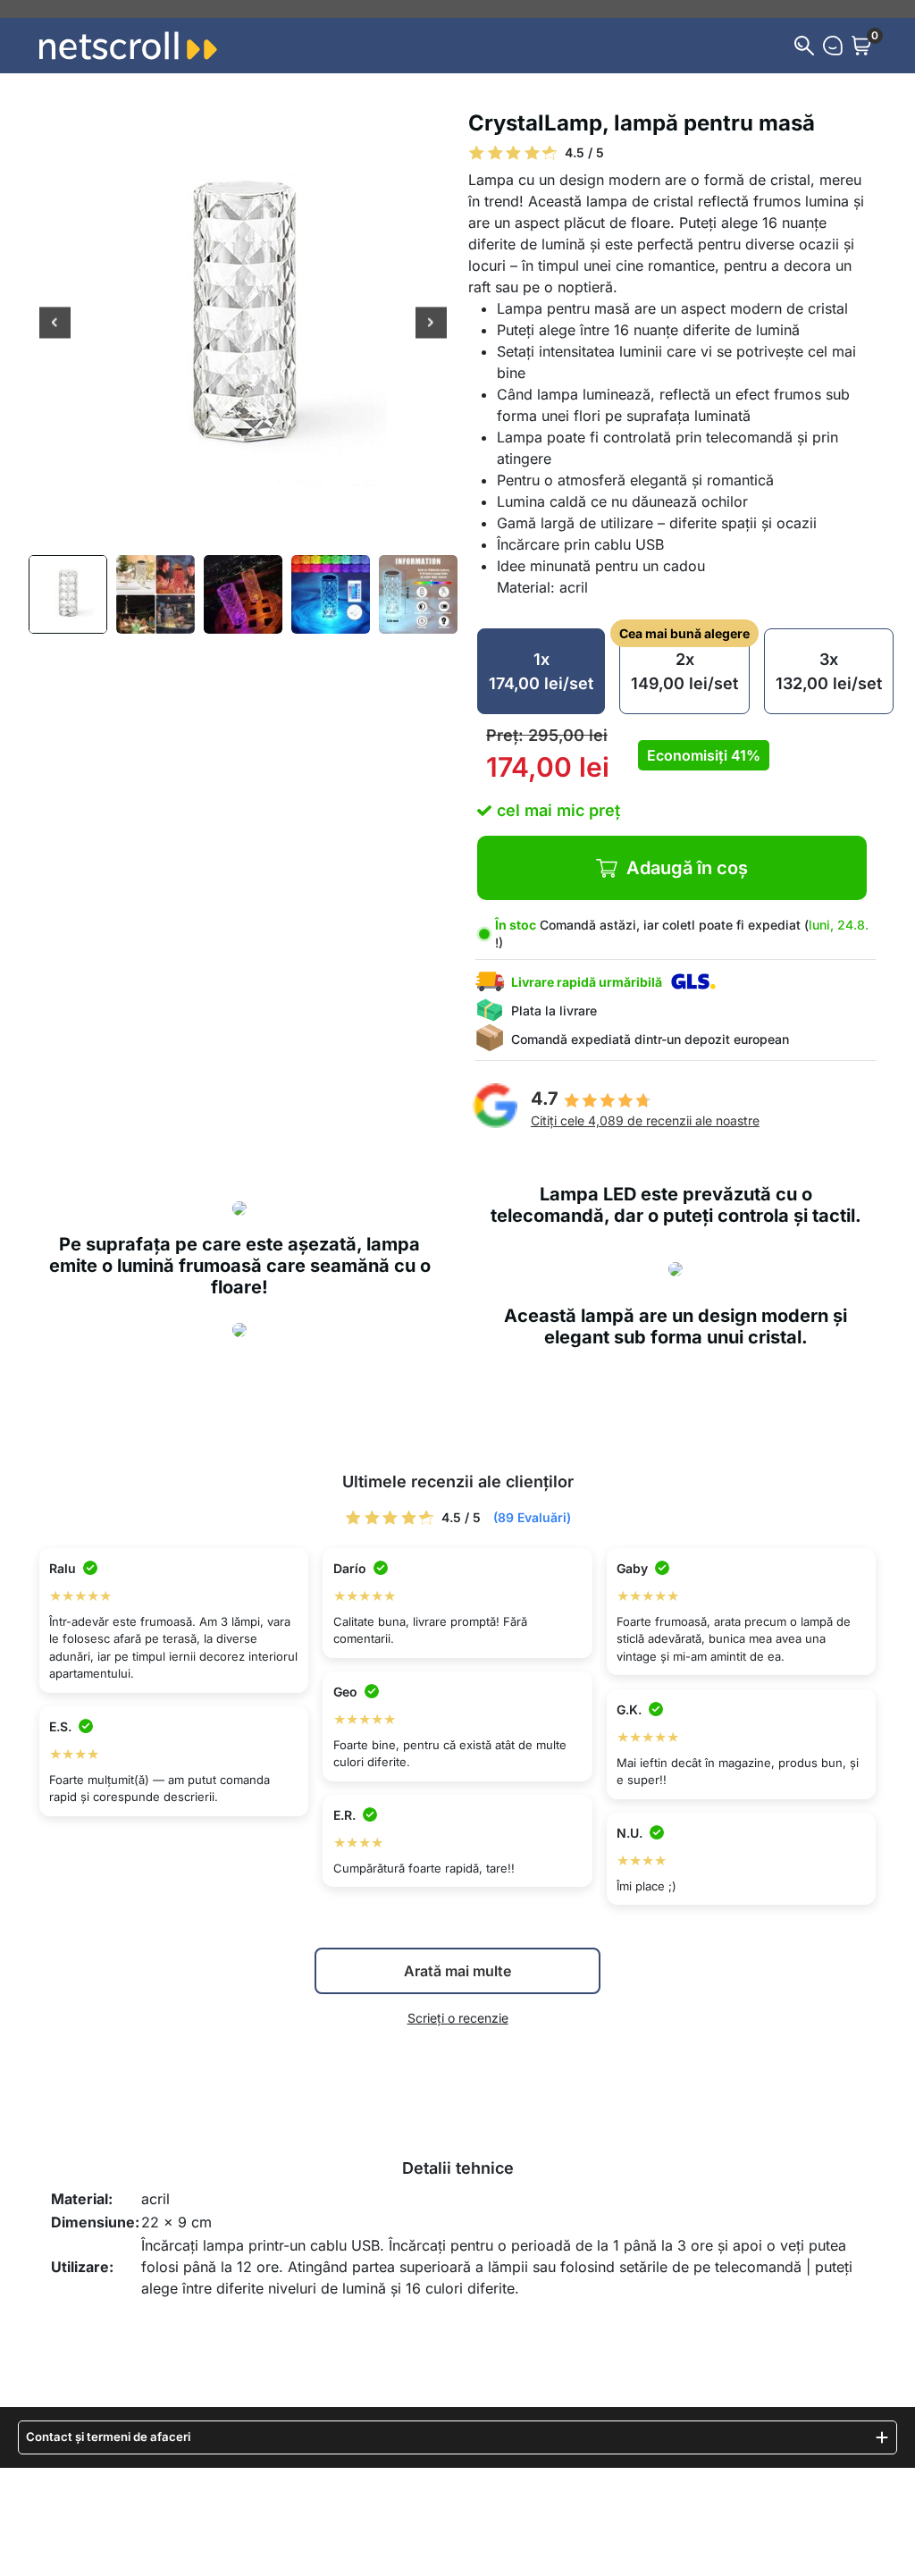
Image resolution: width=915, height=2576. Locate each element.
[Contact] (833, 46)
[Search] (804, 46)
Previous (55, 324)
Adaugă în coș (687, 868)
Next (431, 324)
